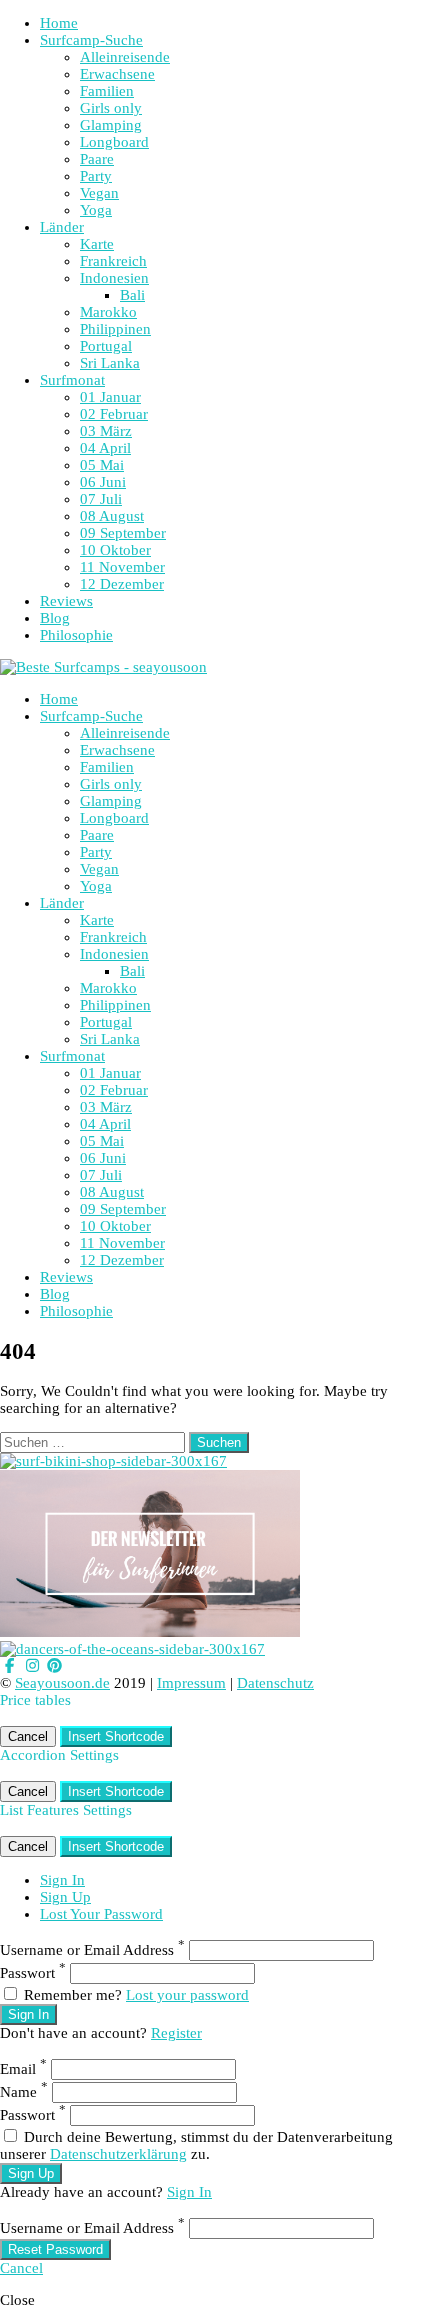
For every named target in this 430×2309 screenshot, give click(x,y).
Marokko (108, 312)
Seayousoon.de (62, 1683)
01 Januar (110, 397)
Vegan (99, 193)
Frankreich (113, 261)
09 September (123, 533)
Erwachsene (117, 74)
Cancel (28, 1736)
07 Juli (101, 499)
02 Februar (114, 414)
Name (24, 2092)
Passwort (33, 1973)
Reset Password (55, 2249)
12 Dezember (122, 584)
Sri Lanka (110, 363)
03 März (106, 431)
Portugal (106, 346)
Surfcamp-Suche (91, 40)
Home (59, 23)
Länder (62, 227)
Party (96, 176)
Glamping (111, 125)
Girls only (111, 108)
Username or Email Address (92, 1950)
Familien (107, 91)
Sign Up (65, 1897)
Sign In (62, 1880)
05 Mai (102, 465)
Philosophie (76, 635)
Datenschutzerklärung (118, 2154)
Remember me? (73, 1995)
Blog (55, 618)
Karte (97, 244)
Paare (97, 159)
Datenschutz (275, 1683)
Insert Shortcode (116, 1736)
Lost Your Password (101, 1914)
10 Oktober (115, 550)
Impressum (191, 1683)
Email (23, 2069)
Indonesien (114, 278)
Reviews (66, 601)
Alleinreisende (125, 57)
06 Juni (103, 482)
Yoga (96, 210)
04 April (105, 448)
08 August (112, 516)
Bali (132, 295)
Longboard (114, 142)
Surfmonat (72, 380)
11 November (122, 567)
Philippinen (115, 329)
